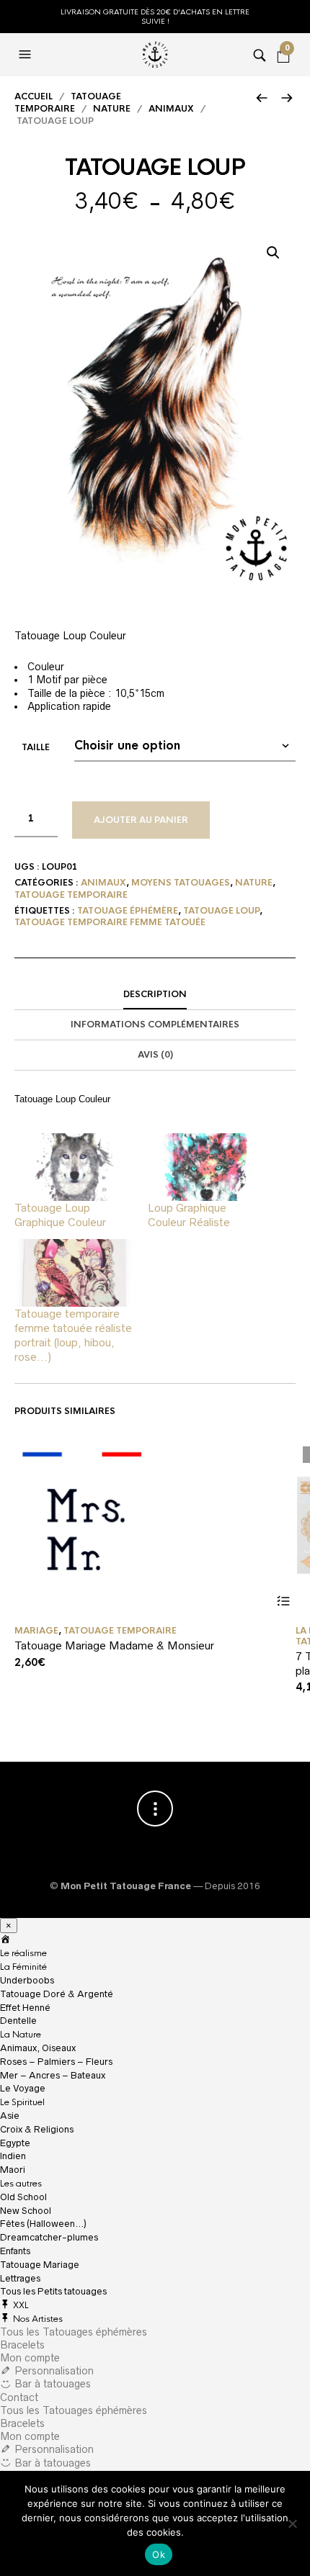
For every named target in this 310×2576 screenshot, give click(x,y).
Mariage (36, 1631)
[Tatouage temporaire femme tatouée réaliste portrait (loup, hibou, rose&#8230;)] (74, 1273)
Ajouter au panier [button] (283, 1602)
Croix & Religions (37, 2129)
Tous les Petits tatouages (53, 2291)
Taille (36, 747)
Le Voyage (23, 2088)
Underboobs (27, 1980)
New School (26, 2211)
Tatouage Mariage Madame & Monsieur (114, 1645)
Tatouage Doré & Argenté (57, 1994)
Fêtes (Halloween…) (43, 2224)
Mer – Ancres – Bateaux (53, 2075)
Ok (159, 2554)
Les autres (21, 2184)
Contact (19, 2397)
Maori (13, 2170)
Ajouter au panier (141, 820)
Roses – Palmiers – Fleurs (56, 2062)
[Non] (292, 2523)
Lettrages (20, 2278)
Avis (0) (155, 1055)
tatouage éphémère (128, 911)
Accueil (34, 96)
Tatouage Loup (221, 911)
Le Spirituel (22, 2102)
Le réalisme (23, 1953)
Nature (112, 109)
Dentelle (18, 2021)
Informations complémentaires (155, 1024)
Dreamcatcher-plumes (49, 2237)
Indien (13, 2156)
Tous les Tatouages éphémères (74, 2332)
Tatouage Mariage (40, 2265)
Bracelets (22, 2345)
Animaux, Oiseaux (38, 2048)
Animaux (171, 109)
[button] (273, 253)
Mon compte (30, 2358)
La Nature (21, 2035)
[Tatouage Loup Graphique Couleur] (74, 1167)
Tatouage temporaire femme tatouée (110, 922)
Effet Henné (25, 2008)
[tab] (155, 995)
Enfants (15, 2251)
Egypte (15, 2143)
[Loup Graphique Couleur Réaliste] (207, 1167)
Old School (23, 2197)
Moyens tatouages (181, 883)
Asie (10, 2116)
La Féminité (23, 1967)
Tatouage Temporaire (68, 103)
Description (155, 994)
